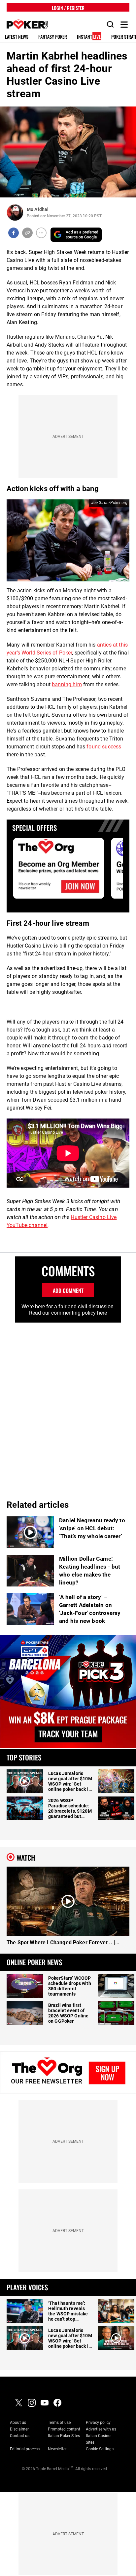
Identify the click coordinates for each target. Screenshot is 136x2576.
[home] (24, 25)
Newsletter (57, 2449)
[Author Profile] (15, 212)
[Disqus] (68, 1405)
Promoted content (64, 2429)
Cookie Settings (100, 2449)
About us (18, 2423)
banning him (67, 684)
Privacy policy (98, 2423)
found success (104, 747)
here (102, 1313)
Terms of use (59, 2423)
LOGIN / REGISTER (68, 7)
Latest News (17, 37)
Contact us (20, 2436)
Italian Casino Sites (98, 2439)
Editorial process (25, 2449)
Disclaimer (19, 2429)
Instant (89, 37)
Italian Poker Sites (64, 2436)
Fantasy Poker (53, 37)
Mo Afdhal (38, 209)
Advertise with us (101, 2429)
